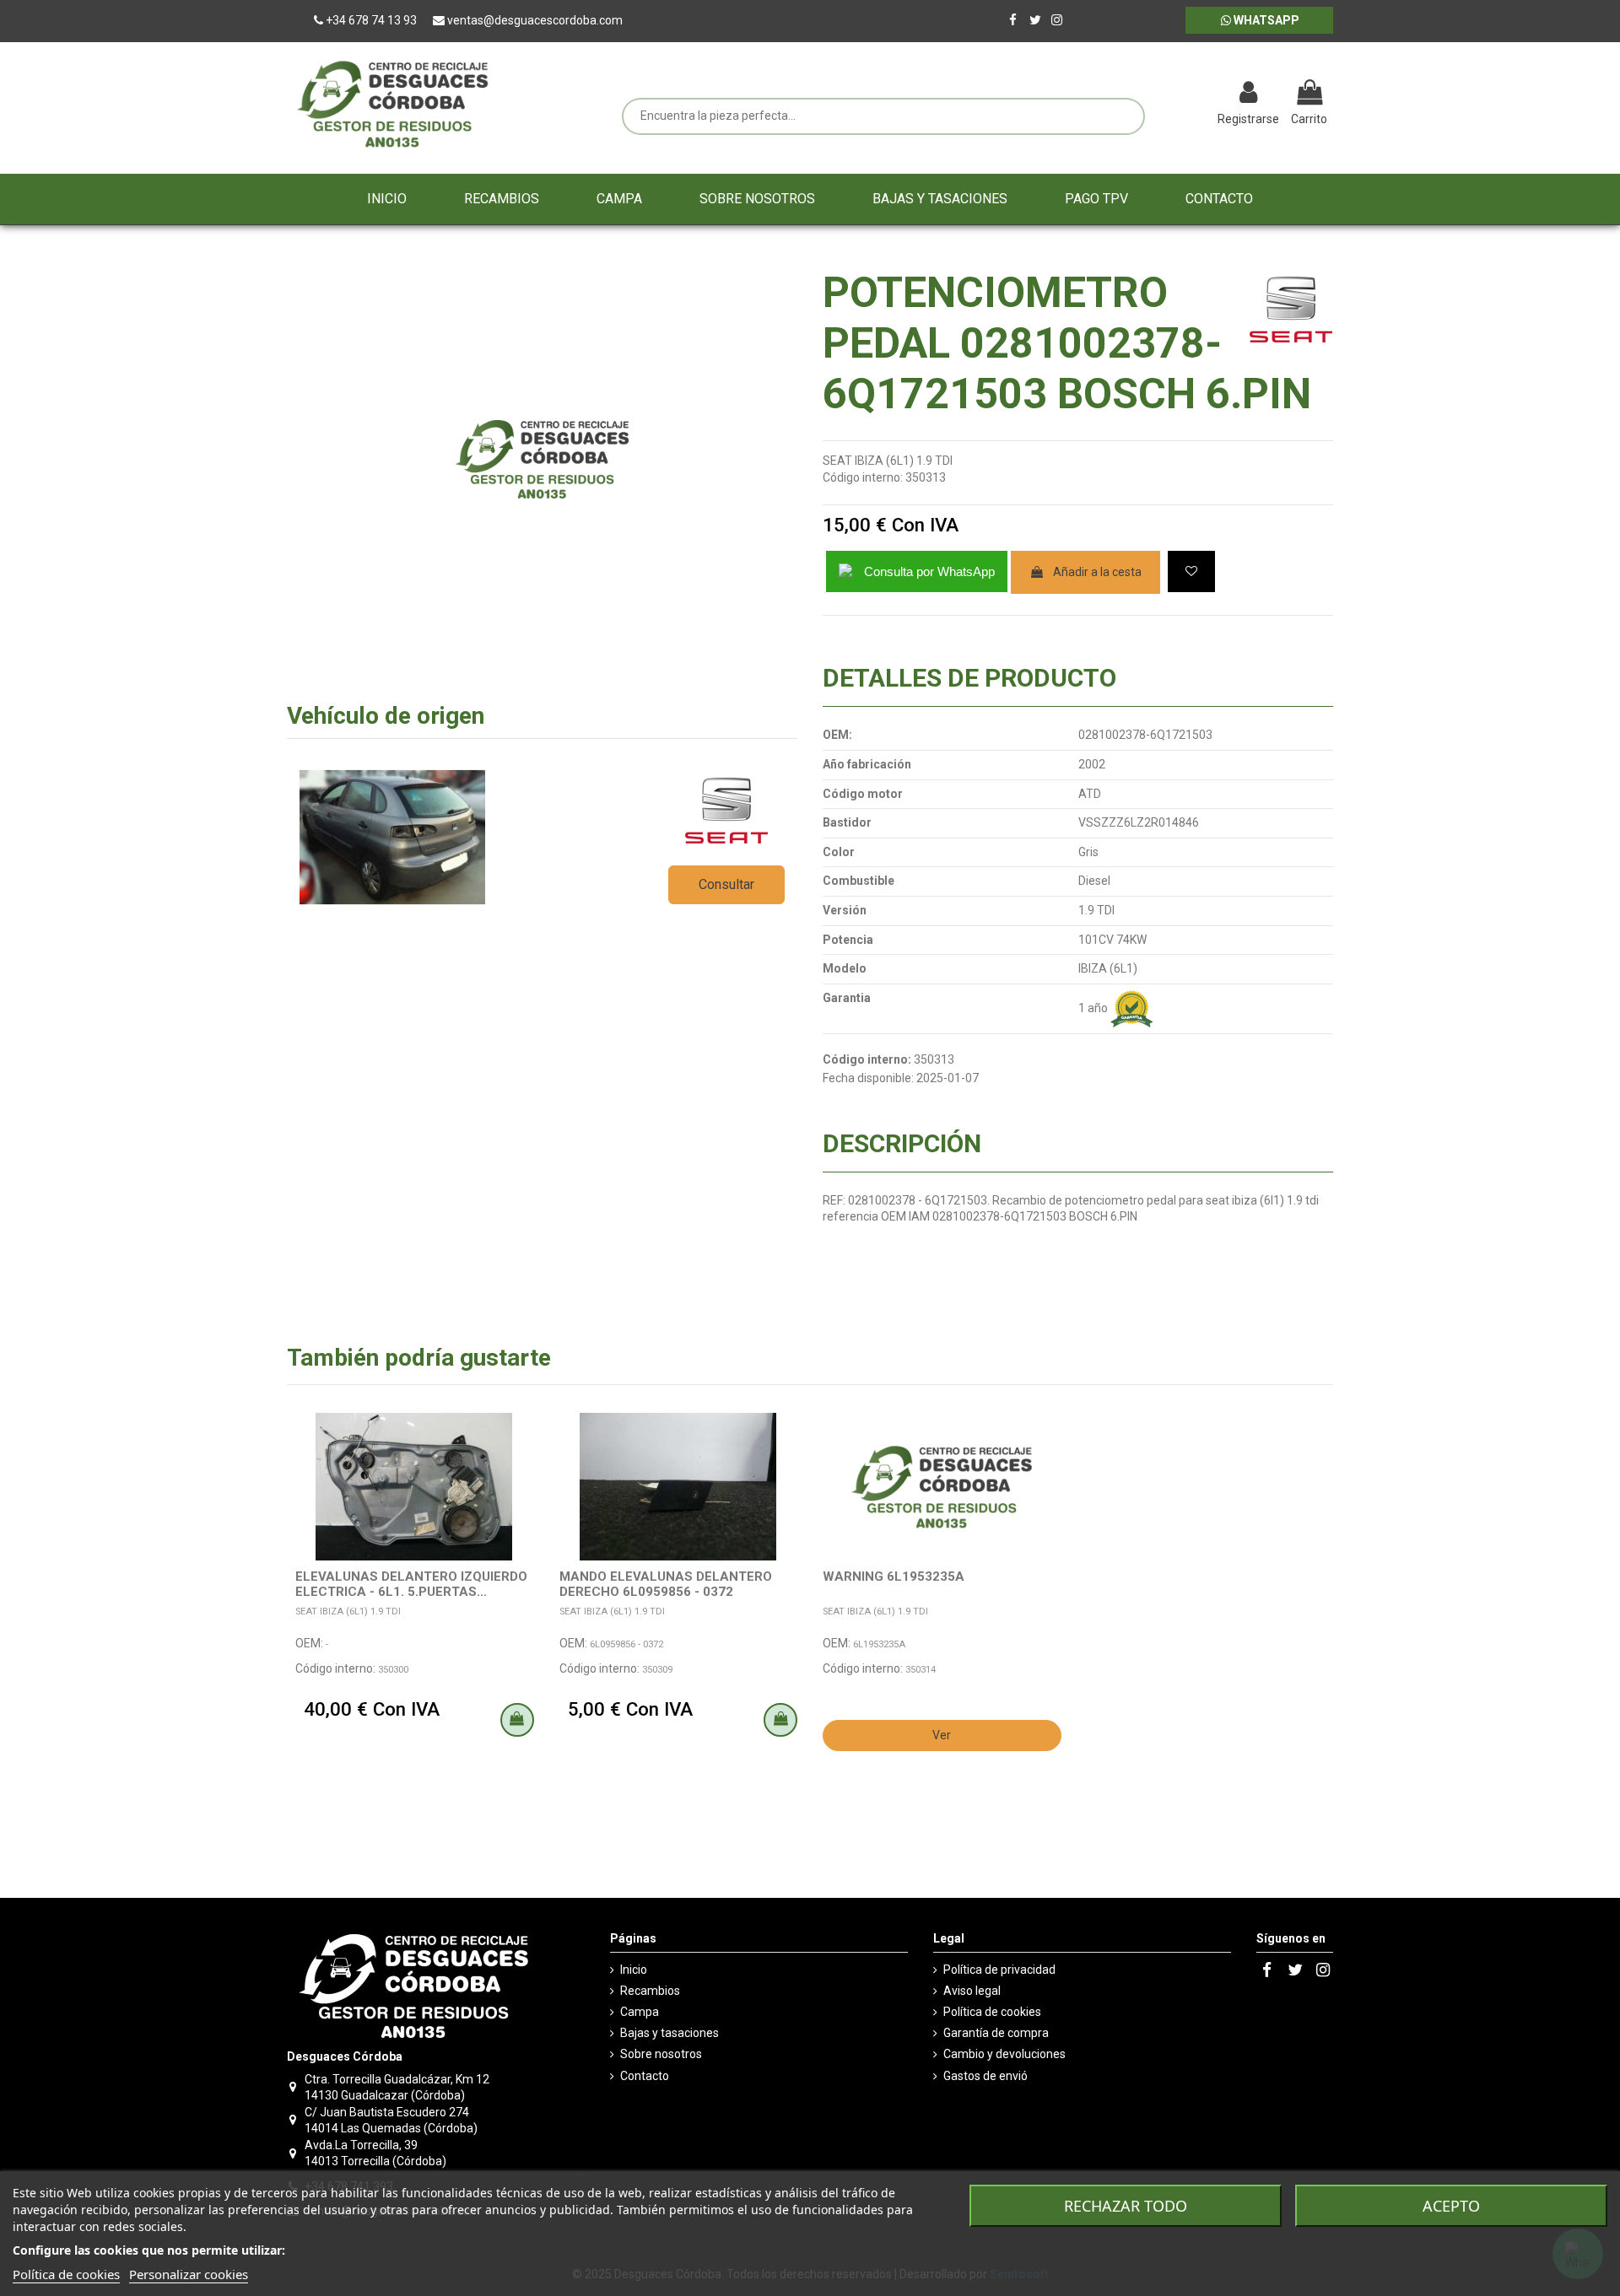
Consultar (726, 884)
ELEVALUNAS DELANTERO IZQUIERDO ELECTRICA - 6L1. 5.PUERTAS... (411, 1584)
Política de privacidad (999, 1970)
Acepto (1451, 2206)
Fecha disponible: (868, 1078)
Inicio (634, 1970)
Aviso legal (972, 1991)
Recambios (650, 1991)
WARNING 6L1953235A (894, 1576)
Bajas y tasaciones (670, 2033)
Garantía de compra (996, 2033)
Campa (640, 2012)
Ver (942, 1735)
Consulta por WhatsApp (929, 571)
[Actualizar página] (1161, 94)
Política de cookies (992, 2012)
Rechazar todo (1126, 2206)
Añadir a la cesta (1097, 572)
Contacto (645, 2076)
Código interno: (863, 477)
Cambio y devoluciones (1004, 2054)
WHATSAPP (1265, 20)
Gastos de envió (985, 2076)
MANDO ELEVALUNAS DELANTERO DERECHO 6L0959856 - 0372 (666, 1584)
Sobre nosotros (661, 2054)
